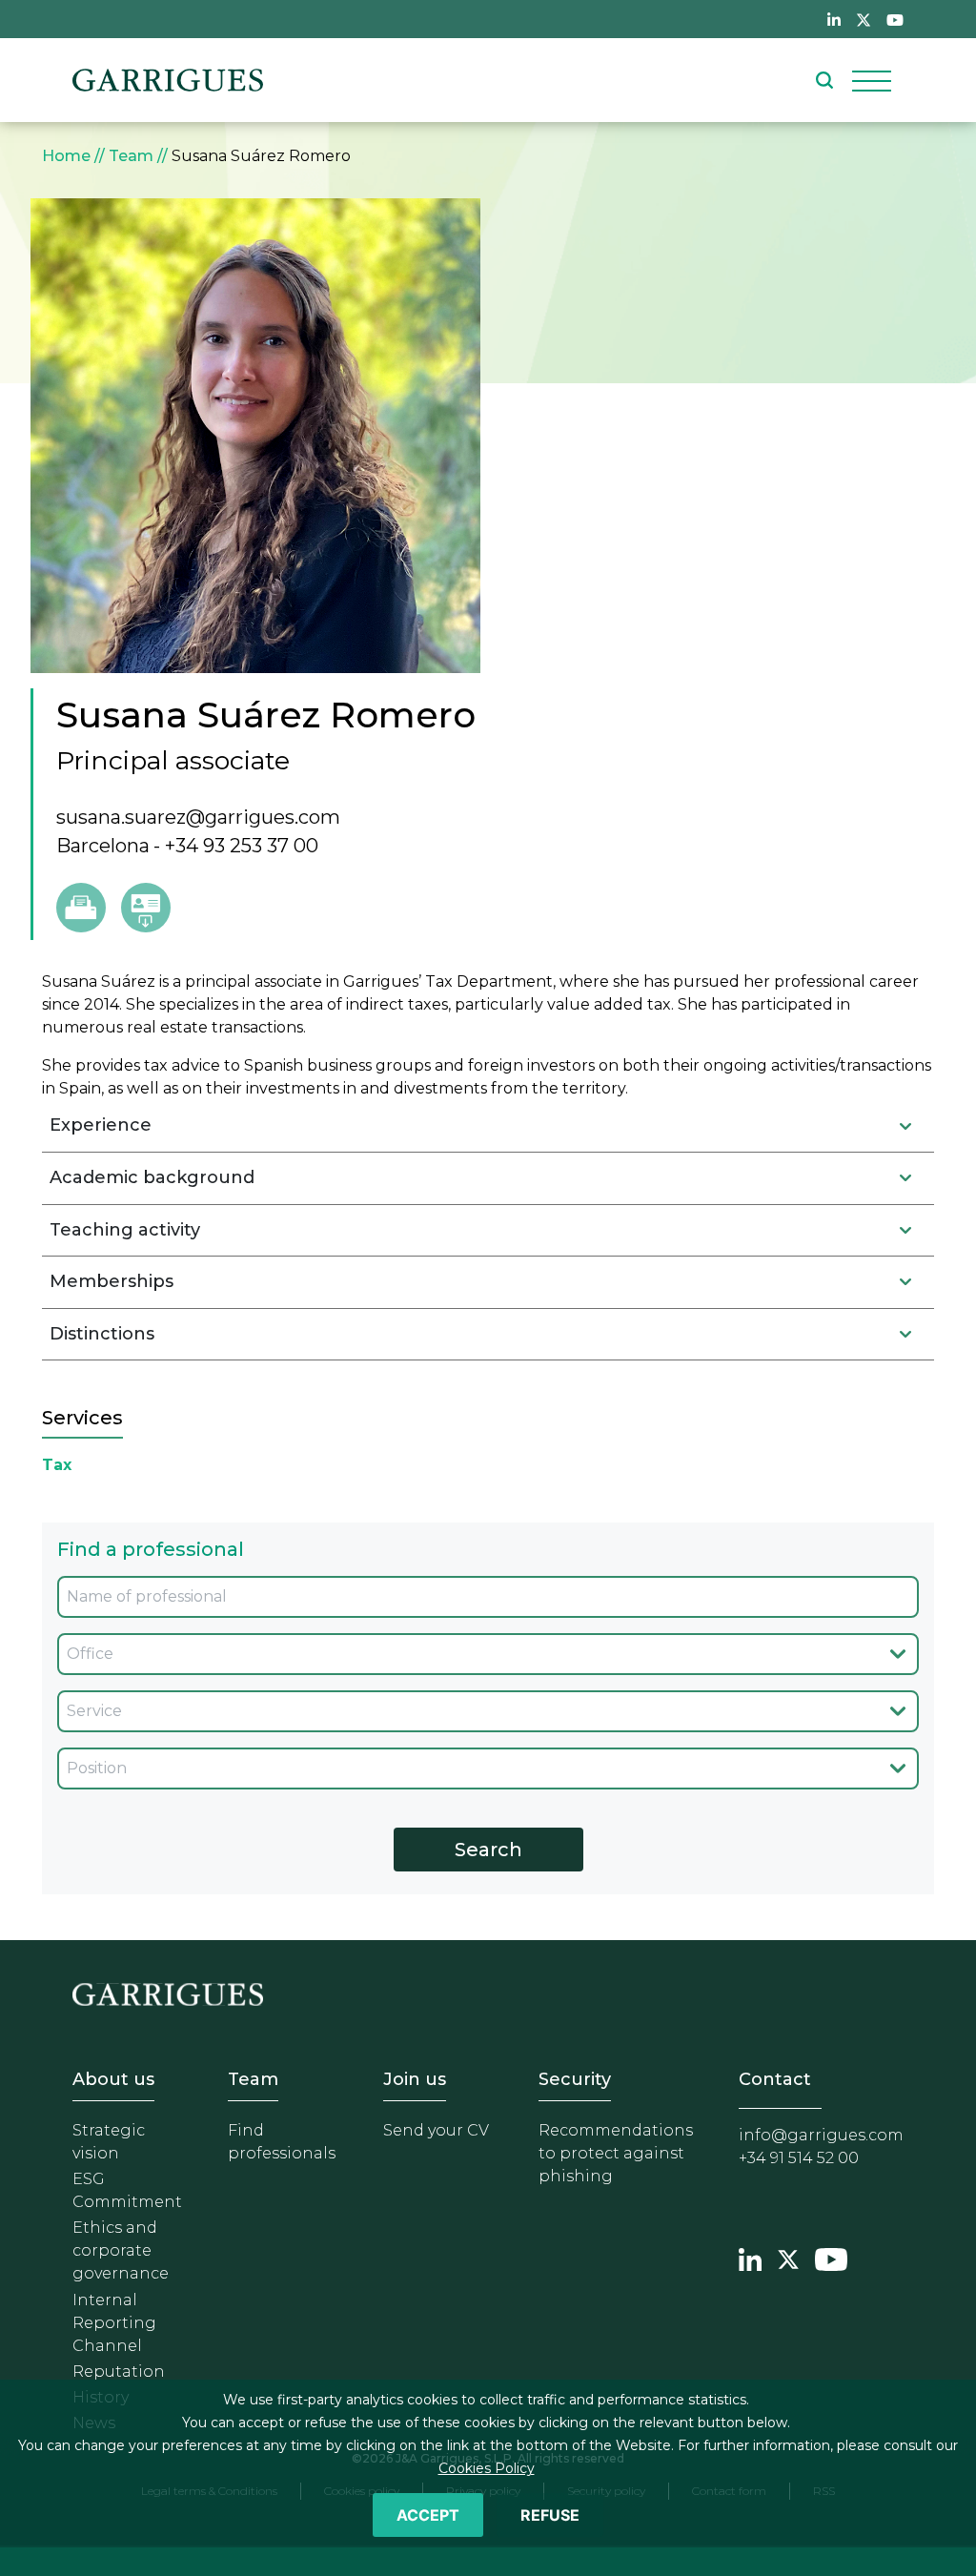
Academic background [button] (152, 1177)
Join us (415, 2079)
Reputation (119, 2372)
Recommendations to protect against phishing (616, 2153)
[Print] (81, 908)
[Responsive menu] (872, 80)
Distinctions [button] (102, 1334)
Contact (775, 2079)
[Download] (146, 908)
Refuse (550, 2515)
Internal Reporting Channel (114, 2323)
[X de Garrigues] (864, 19)
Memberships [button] (112, 1281)
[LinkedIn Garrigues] (750, 2257)
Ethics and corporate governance (121, 2250)
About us (113, 2079)
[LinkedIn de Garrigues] (834, 19)
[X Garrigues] (788, 2257)
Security (575, 2079)
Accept (428, 2515)
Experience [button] (101, 1125)
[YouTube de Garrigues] (895, 19)
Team (131, 156)
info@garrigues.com (821, 2135)
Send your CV (436, 2130)
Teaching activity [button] (125, 1230)
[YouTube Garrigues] (831, 2257)
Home (66, 156)
